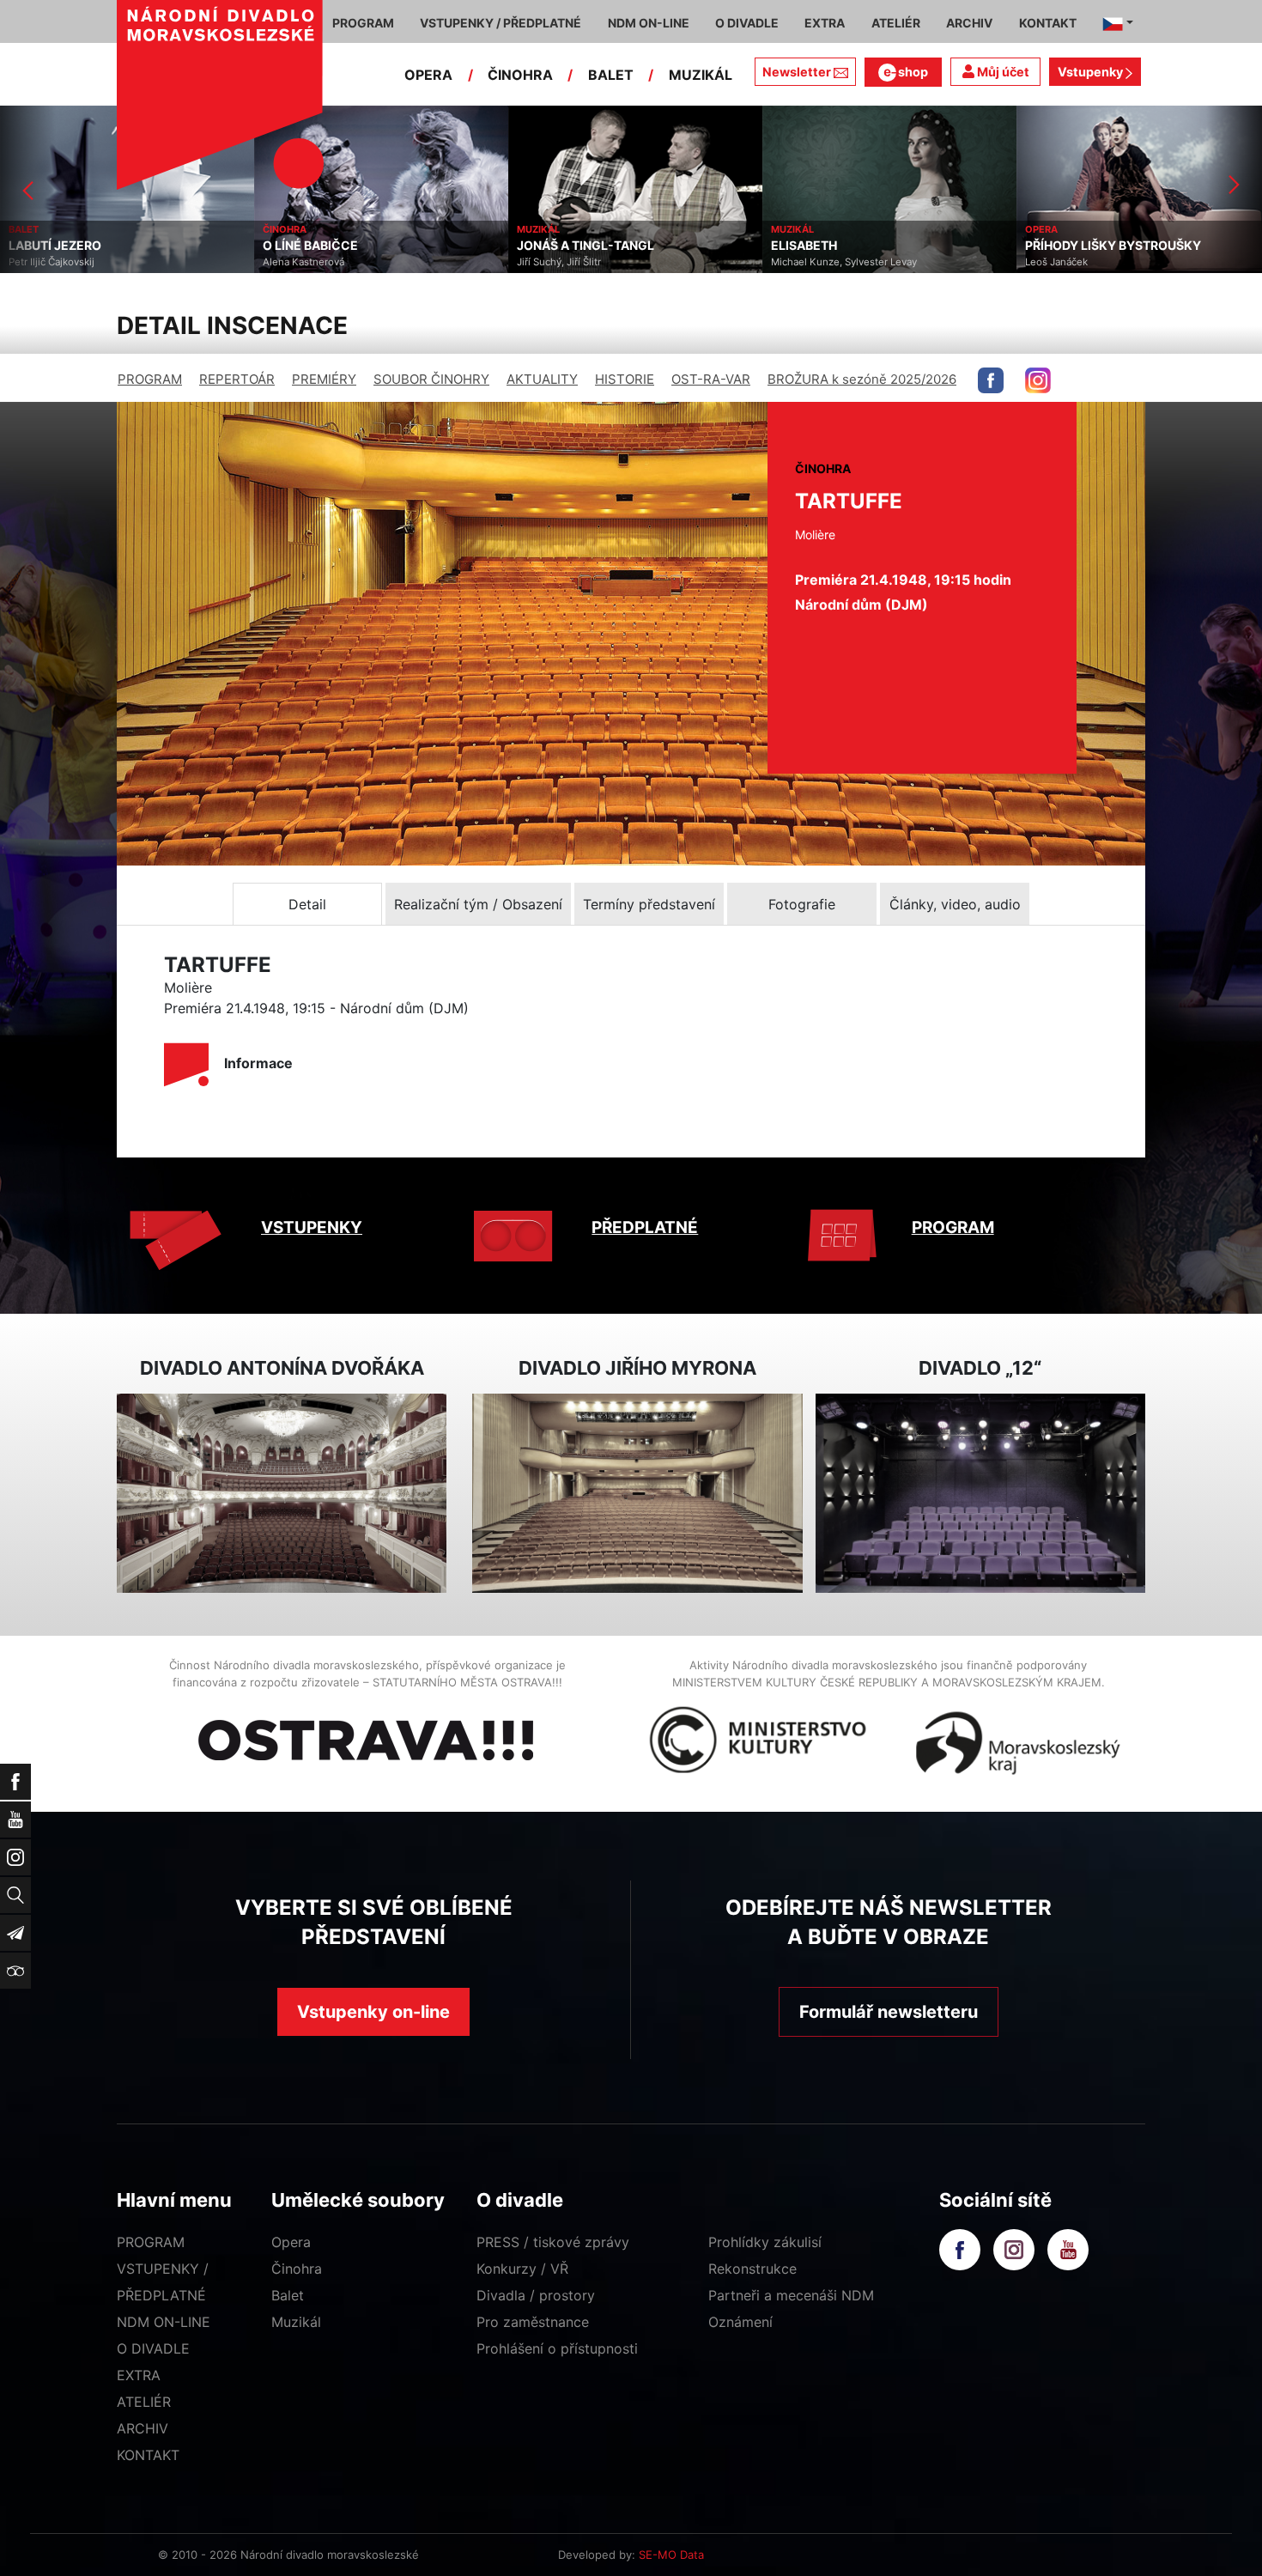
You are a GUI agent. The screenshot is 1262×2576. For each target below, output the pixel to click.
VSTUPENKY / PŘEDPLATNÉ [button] (501, 23)
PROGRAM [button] (363, 23)
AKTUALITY (542, 379)
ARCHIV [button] (969, 23)
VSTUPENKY (312, 1227)
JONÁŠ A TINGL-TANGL (331, 246)
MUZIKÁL (701, 75)
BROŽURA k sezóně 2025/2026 (862, 379)
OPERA (428, 75)
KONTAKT (148, 2455)
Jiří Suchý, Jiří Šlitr (305, 262)
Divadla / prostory (536, 2295)
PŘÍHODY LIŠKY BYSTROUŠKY (859, 246)
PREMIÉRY (324, 379)
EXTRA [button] (825, 23)
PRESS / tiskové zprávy (553, 2242)
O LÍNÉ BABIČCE (56, 246)
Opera (291, 2242)
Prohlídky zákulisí (765, 2242)
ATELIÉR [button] (896, 23)
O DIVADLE (153, 2348)
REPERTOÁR (237, 379)
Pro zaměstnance (533, 2322)
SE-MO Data (671, 2555)
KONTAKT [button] (1048, 23)
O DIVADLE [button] (747, 23)
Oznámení (740, 2322)
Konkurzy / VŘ (522, 2269)
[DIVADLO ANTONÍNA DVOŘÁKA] (282, 1494)
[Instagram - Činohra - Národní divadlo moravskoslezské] (1038, 380)
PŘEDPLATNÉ (645, 1227)
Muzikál (296, 2322)
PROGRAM (150, 379)
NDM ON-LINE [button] (649, 23)
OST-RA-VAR (711, 379)
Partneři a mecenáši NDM (791, 2295)
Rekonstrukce (752, 2269)
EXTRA (139, 2375)
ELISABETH (550, 246)
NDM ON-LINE (164, 2322)
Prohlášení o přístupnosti (557, 2348)
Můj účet (1002, 72)
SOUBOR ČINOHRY (431, 379)
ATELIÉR (144, 2402)
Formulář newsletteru (889, 2012)
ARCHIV (143, 2428)
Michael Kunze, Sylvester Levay (590, 262)
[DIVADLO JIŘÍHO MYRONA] (637, 1494)
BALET (611, 75)
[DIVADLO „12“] (980, 1494)
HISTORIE (625, 379)
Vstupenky (1092, 72)
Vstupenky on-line (373, 2012)
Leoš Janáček (802, 262)
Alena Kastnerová (49, 262)
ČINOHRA (520, 75)
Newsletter (797, 72)
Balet (288, 2295)
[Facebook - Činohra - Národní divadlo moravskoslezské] (991, 380)
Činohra (297, 2269)
